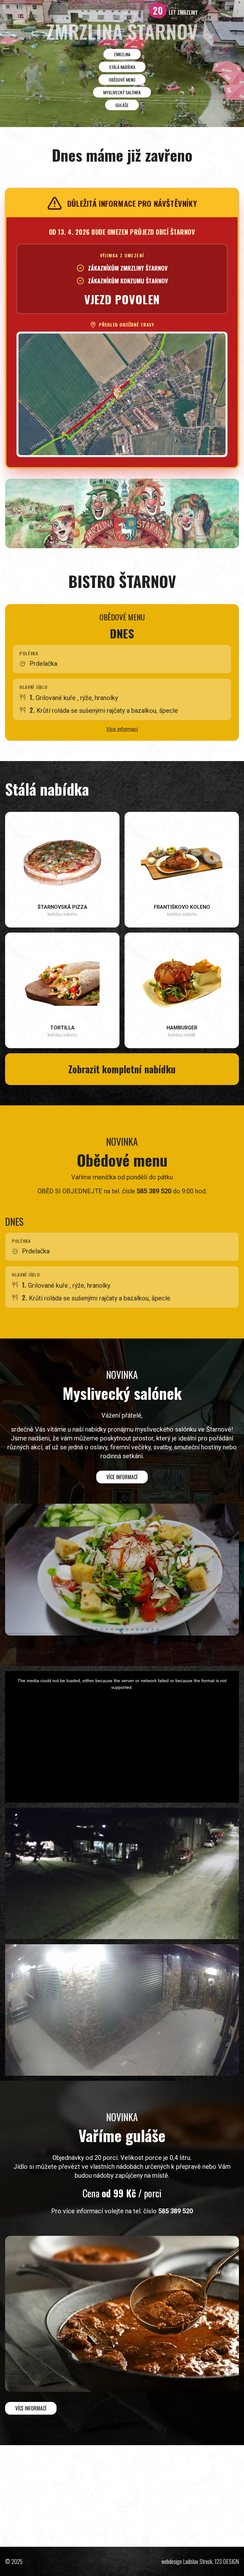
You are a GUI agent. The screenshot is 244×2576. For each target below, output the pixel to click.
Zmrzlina (122, 54)
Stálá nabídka (122, 67)
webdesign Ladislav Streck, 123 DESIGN (200, 2561)
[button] (86, 1629)
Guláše (122, 105)
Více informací (122, 729)
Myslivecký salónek (122, 92)
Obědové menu (122, 80)
